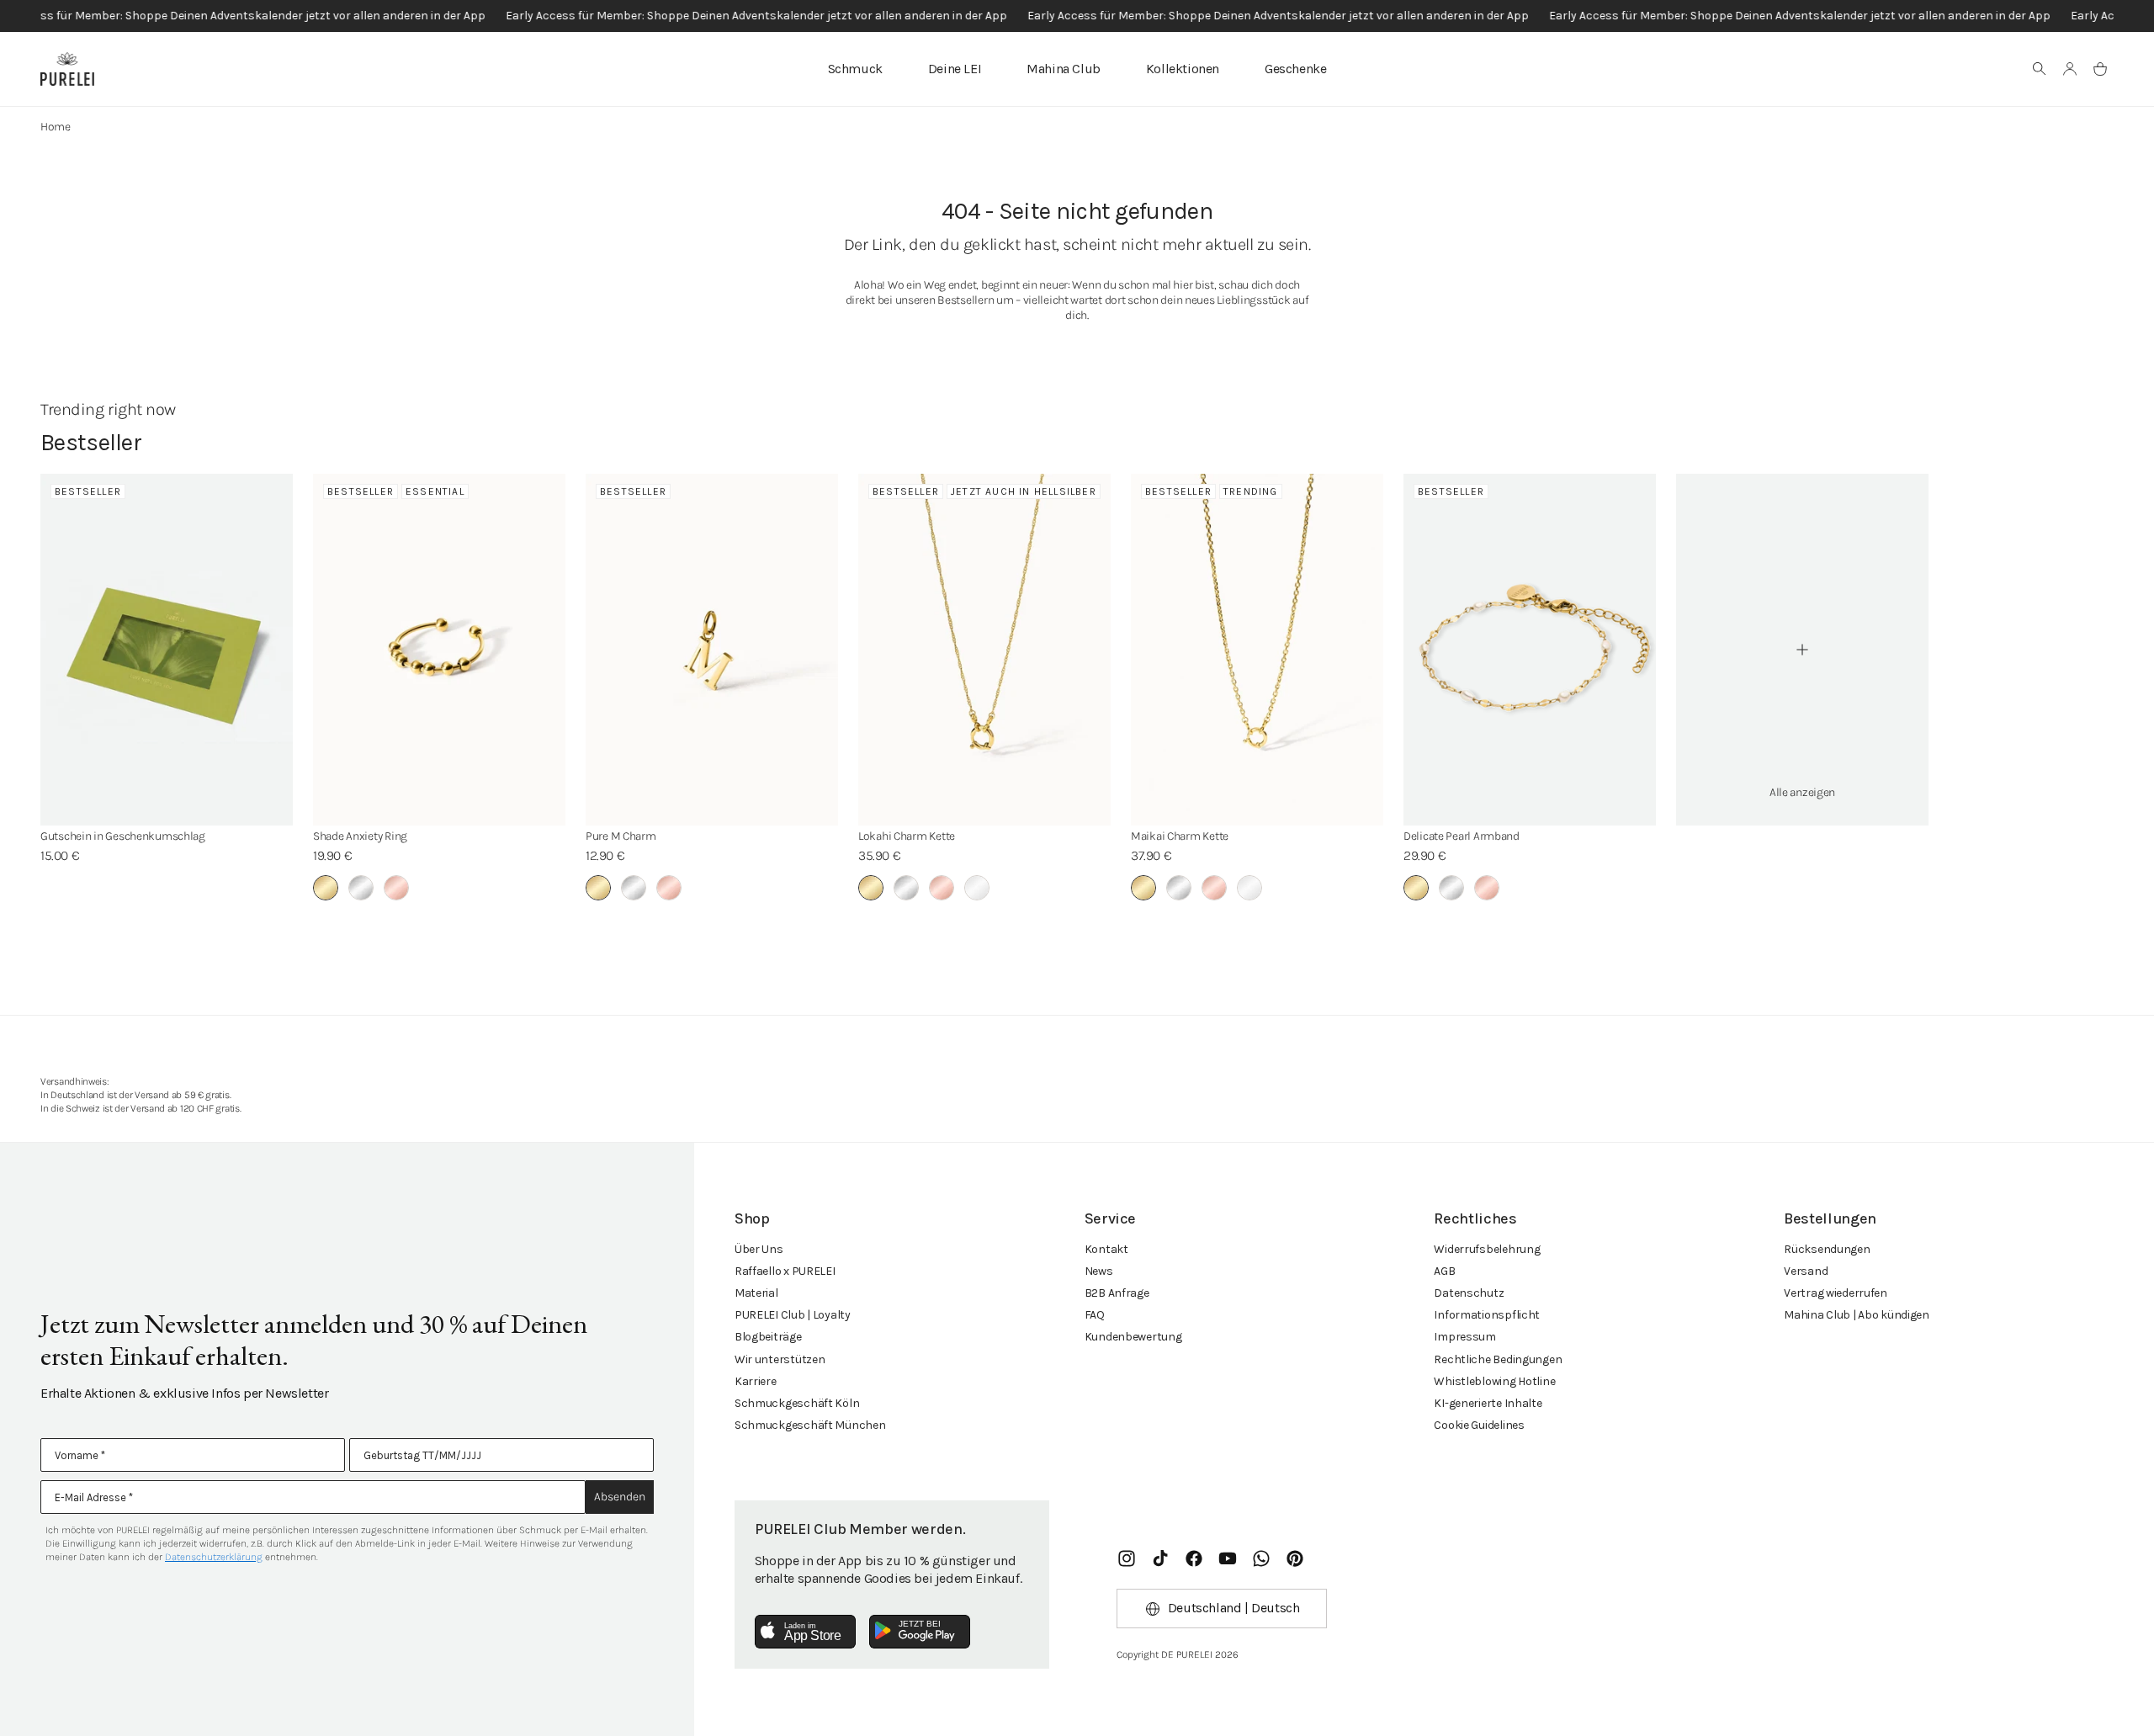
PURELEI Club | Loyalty (793, 1315)
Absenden (620, 1497)
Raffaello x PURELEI (785, 1271)
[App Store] (805, 1632)
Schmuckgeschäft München (810, 1425)
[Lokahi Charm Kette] (984, 650)
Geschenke (1295, 69)
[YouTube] (1228, 1558)
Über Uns (759, 1249)
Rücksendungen (1827, 1249)
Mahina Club (1064, 69)
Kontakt (1106, 1249)
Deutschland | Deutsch (1234, 1608)
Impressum (1464, 1337)
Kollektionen (1183, 69)
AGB (1444, 1271)
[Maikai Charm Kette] (1257, 650)
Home (56, 127)
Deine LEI (955, 69)
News (1099, 1271)
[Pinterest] (1295, 1558)
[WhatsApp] (1261, 1558)
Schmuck (855, 69)
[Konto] (2070, 69)
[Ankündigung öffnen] (1077, 16)
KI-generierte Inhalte (1488, 1403)
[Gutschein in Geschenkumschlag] (167, 650)
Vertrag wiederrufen (1836, 1293)
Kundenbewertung (1133, 1337)
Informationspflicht (1487, 1315)
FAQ (1095, 1315)
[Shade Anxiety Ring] (439, 650)
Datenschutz (1469, 1293)
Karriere (756, 1381)
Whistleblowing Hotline (1494, 1381)
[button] (2040, 69)
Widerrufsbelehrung (1487, 1249)
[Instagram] (1127, 1558)
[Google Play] (920, 1632)
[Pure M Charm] (712, 650)
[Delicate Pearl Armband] (1530, 650)
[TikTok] (1160, 1558)
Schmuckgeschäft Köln (797, 1403)
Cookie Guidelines (1479, 1425)
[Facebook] (1194, 1558)
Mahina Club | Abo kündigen (1857, 1315)
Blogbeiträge (768, 1337)
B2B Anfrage (1117, 1293)
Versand (1806, 1271)
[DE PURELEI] (67, 69)
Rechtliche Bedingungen (1498, 1359)
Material (756, 1293)
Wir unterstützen (780, 1359)
